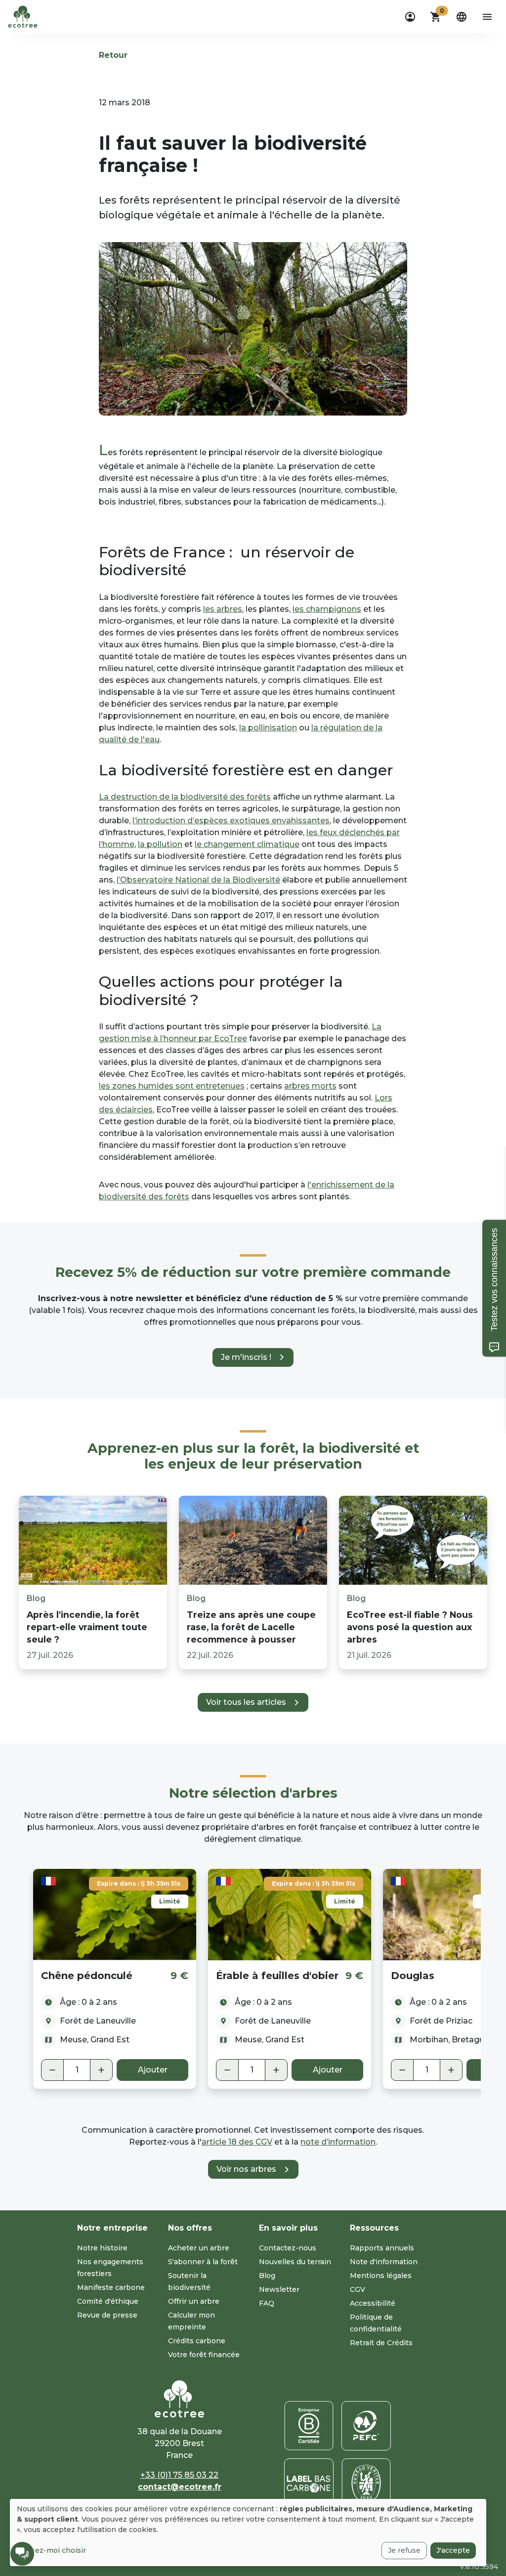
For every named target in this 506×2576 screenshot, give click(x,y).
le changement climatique (247, 844)
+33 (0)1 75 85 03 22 (179, 2475)
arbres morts (310, 1086)
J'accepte (453, 2550)
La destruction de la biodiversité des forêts (185, 797)
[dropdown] (410, 17)
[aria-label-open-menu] (487, 17)
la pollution (160, 844)
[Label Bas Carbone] (309, 2483)
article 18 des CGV (237, 2142)
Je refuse (404, 2550)
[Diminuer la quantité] (52, 2070)
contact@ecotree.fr (180, 2487)
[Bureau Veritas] (366, 2483)
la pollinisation (268, 728)
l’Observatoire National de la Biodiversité (198, 880)
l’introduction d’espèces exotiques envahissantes (231, 821)
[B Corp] (309, 2426)
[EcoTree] (23, 16)
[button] (436, 17)
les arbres (223, 609)
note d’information (338, 2142)
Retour (113, 55)
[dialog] (248, 2533)
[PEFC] (366, 2426)
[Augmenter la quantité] (101, 2070)
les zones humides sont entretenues (172, 1086)
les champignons (327, 609)
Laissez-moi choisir (51, 2550)
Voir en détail (115, 1914)
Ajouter (153, 2070)
